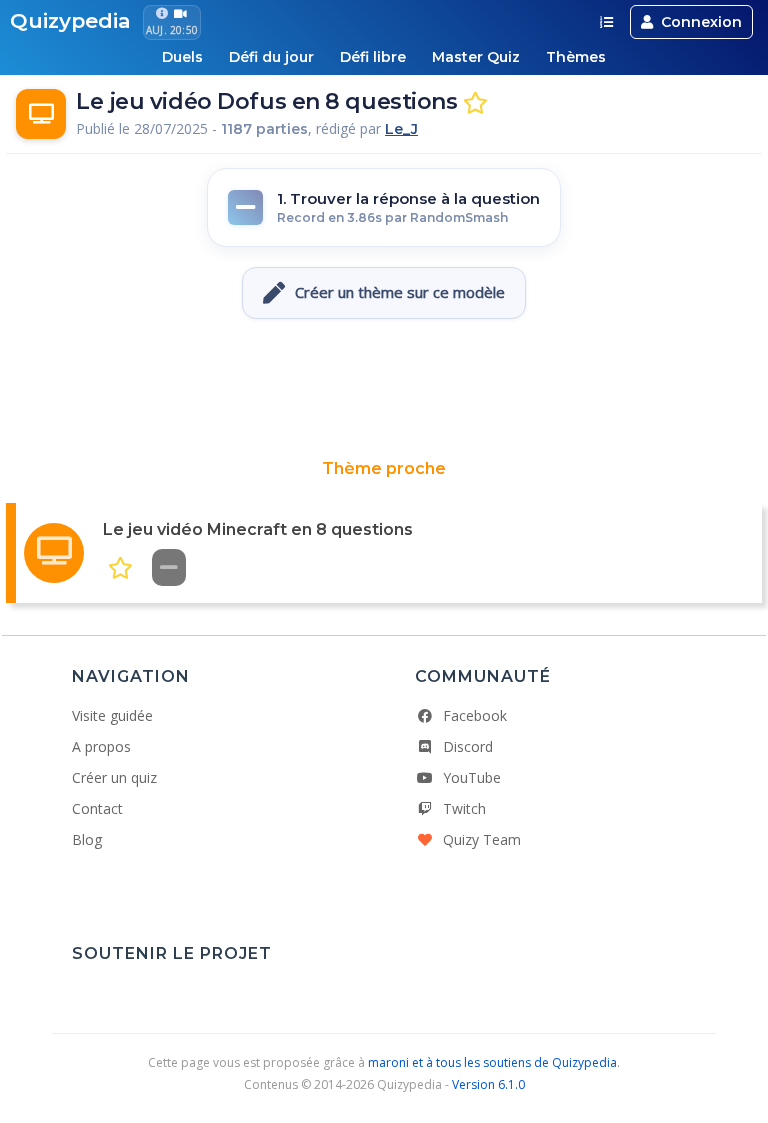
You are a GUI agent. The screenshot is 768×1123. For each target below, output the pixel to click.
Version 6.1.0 (488, 1084)
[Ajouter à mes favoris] (475, 103)
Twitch (464, 808)
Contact (97, 808)
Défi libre (373, 57)
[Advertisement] (384, 389)
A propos (101, 746)
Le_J (401, 129)
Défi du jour (271, 57)
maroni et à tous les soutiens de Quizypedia (492, 1062)
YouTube (472, 777)
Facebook (475, 715)
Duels (182, 57)
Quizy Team (482, 839)
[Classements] (606, 22)
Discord (468, 746)
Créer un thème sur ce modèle (400, 292)
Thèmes (576, 57)
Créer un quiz (114, 777)
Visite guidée (112, 715)
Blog (87, 839)
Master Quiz (476, 57)
